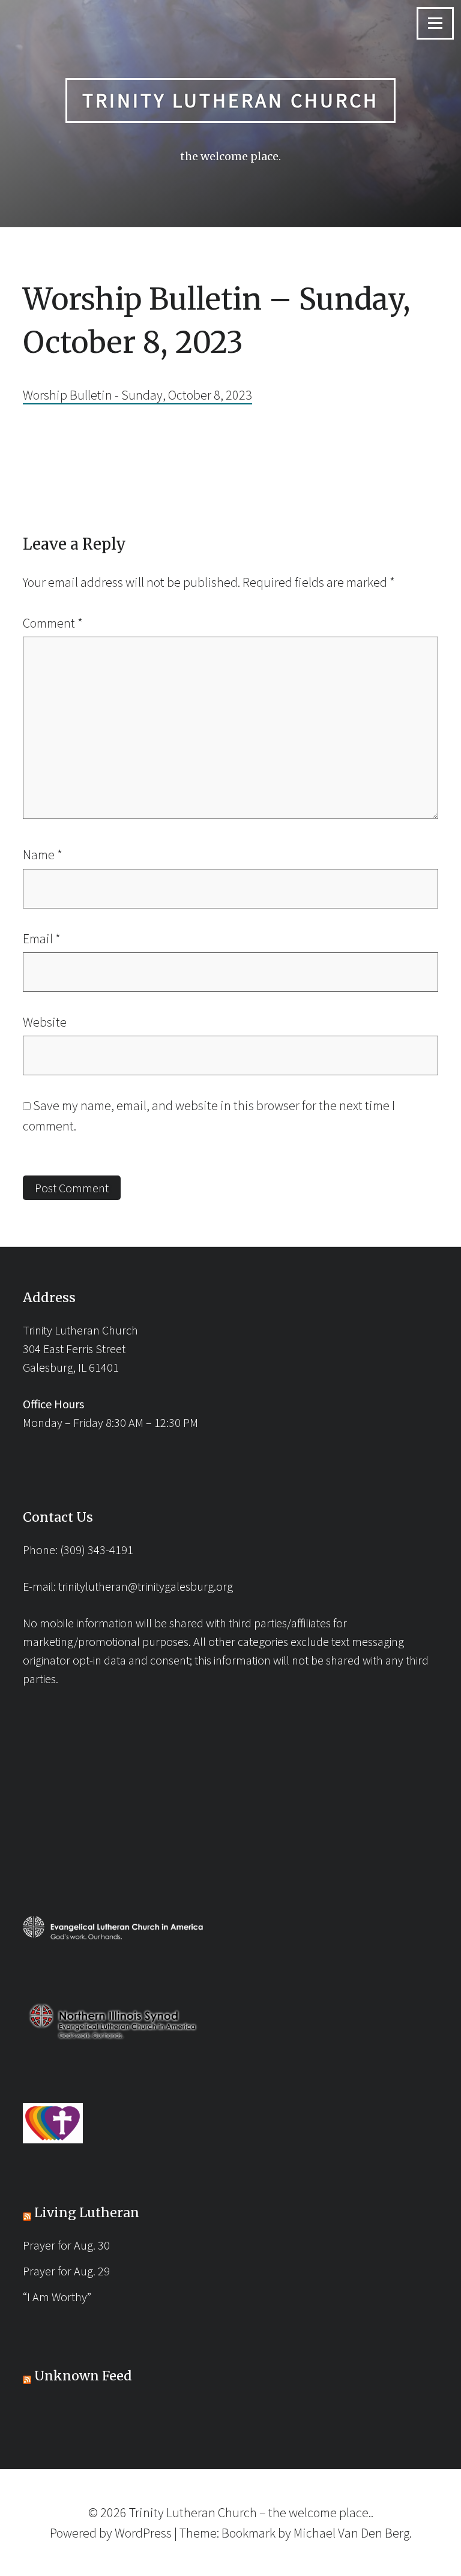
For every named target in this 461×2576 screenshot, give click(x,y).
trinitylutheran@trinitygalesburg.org (146, 1586)
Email (42, 938)
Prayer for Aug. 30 (66, 2245)
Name (43, 854)
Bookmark (249, 2533)
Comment (53, 623)
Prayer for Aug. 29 (66, 2271)
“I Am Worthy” (57, 2297)
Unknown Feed (83, 2376)
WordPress (143, 2533)
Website (45, 1022)
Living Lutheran (87, 2213)
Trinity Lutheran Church (230, 100)
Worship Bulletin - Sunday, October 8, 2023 (137, 395)
